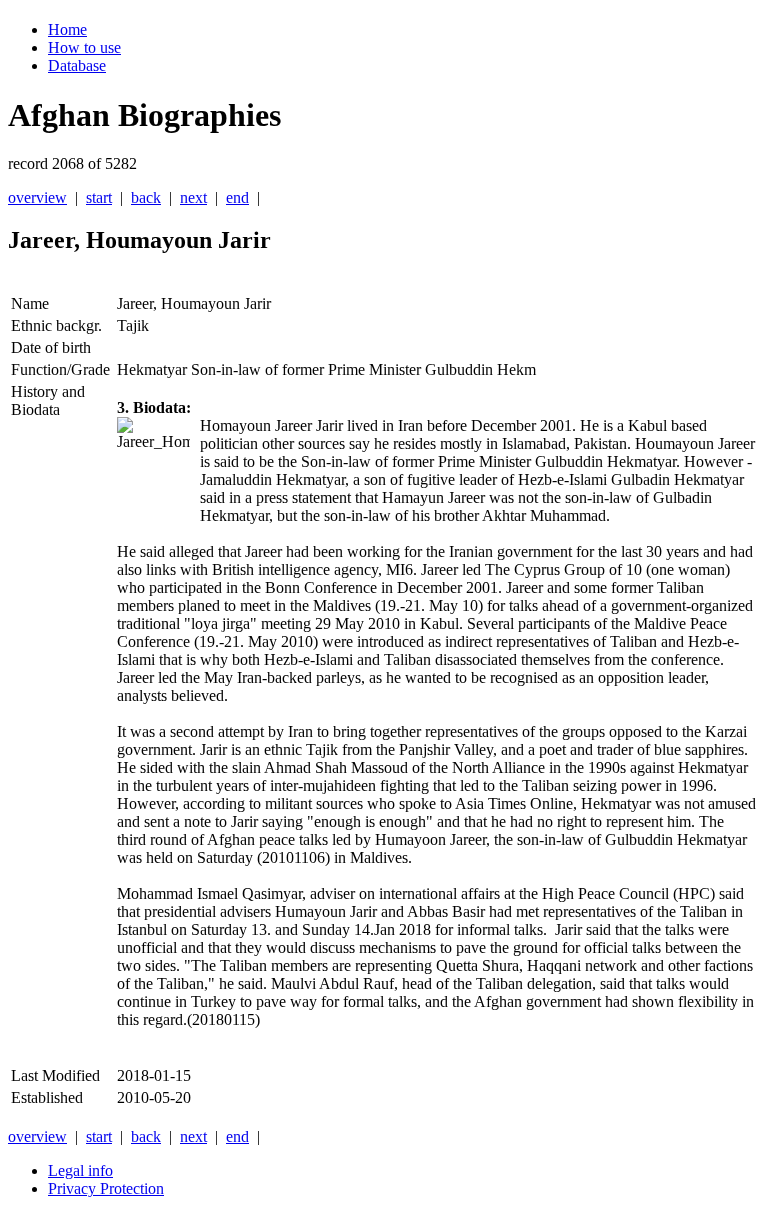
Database (77, 65)
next (193, 197)
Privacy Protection (106, 1188)
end (237, 197)
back (146, 197)
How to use (84, 47)
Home (67, 29)
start (99, 197)
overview (37, 197)
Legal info (80, 1170)
